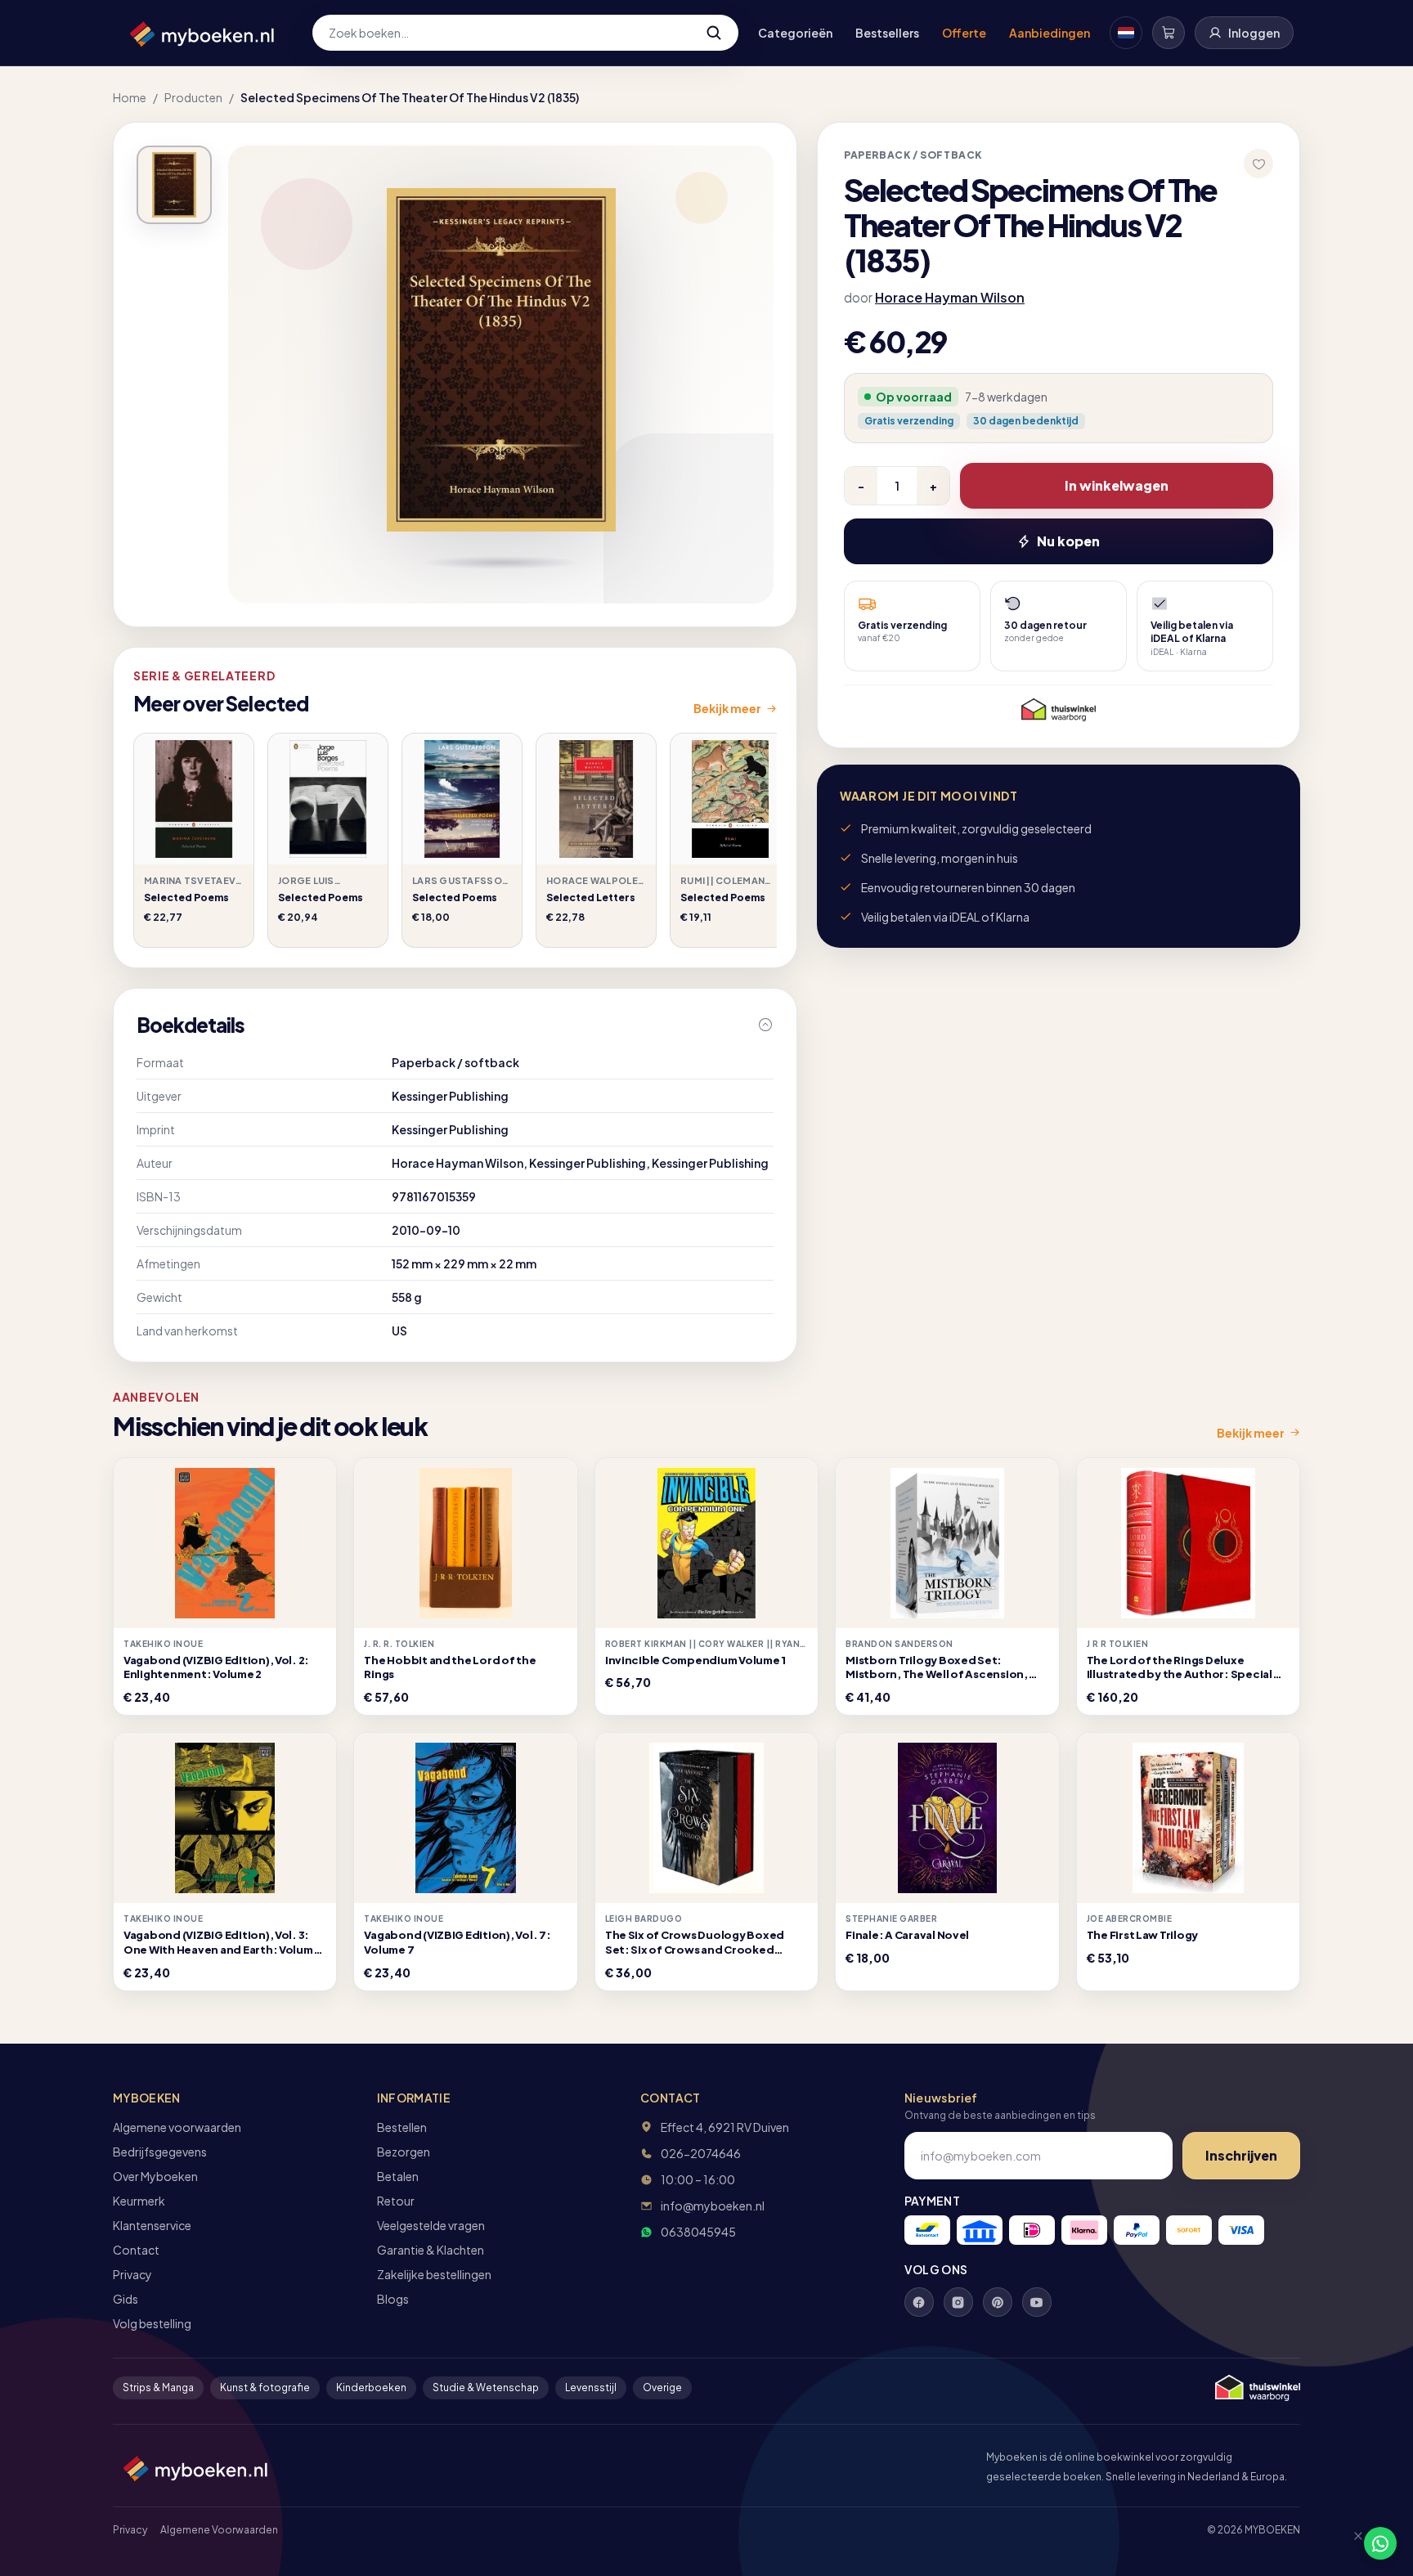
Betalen (398, 2176)
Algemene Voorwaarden (219, 2530)
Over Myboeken (155, 2176)
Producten (193, 97)
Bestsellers (887, 33)
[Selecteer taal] (1126, 33)
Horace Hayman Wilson (950, 297)
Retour (396, 2201)
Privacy (132, 2274)
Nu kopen (1068, 541)
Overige (662, 2388)
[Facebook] (919, 2302)
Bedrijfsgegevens (160, 2152)
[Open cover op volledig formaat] (174, 185)
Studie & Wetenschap (486, 2388)
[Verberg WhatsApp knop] (1351, 2543)
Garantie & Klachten (431, 2250)
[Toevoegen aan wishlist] (1258, 164)
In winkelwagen (1117, 485)
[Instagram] (958, 2302)
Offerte (964, 33)
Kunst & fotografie (265, 2388)
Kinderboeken (371, 2388)
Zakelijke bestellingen (434, 2274)
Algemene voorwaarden (177, 2127)
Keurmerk (139, 2201)
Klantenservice (152, 2225)
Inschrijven (1241, 2155)
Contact (136, 2250)
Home (130, 97)
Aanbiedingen (1050, 33)
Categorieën (795, 33)
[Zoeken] (714, 33)
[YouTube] (1037, 2302)
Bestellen (402, 2127)
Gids (126, 2299)
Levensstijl (591, 2388)
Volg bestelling (152, 2323)
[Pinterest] (998, 2302)
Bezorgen (404, 2152)
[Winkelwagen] (1169, 33)
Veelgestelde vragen (431, 2225)
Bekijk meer (727, 708)
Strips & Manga (158, 2388)
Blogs (393, 2299)
